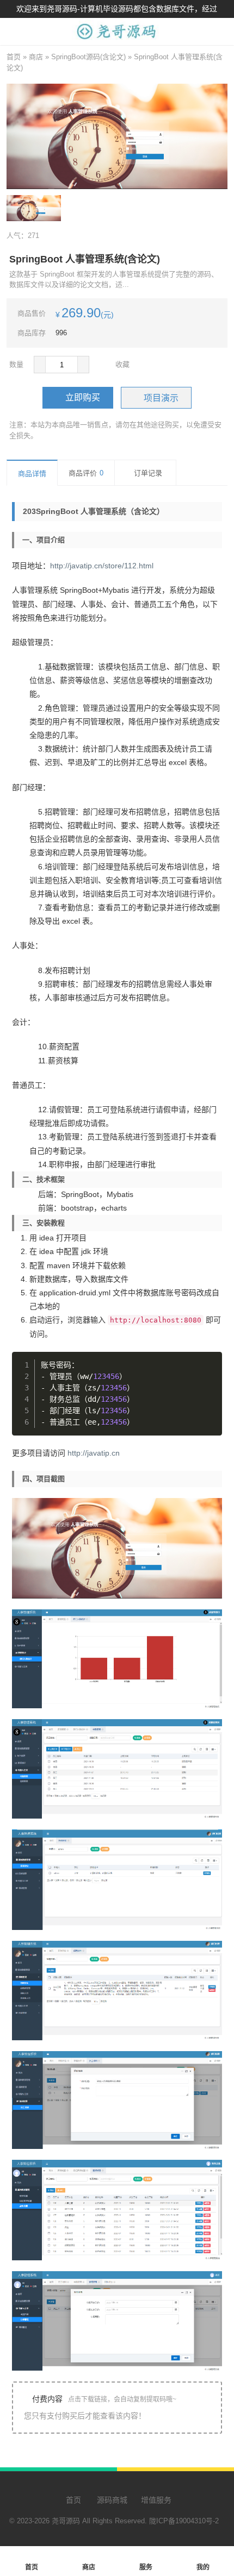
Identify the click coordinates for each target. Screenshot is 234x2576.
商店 (36, 57)
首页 (14, 57)
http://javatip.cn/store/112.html (102, 566)
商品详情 (32, 474)
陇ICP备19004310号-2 (184, 2521)
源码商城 (111, 2500)
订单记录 (148, 473)
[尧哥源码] (117, 39)
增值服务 (156, 2500)
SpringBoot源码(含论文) (88, 57)
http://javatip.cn (94, 1453)
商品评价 (86, 473)
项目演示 (161, 398)
